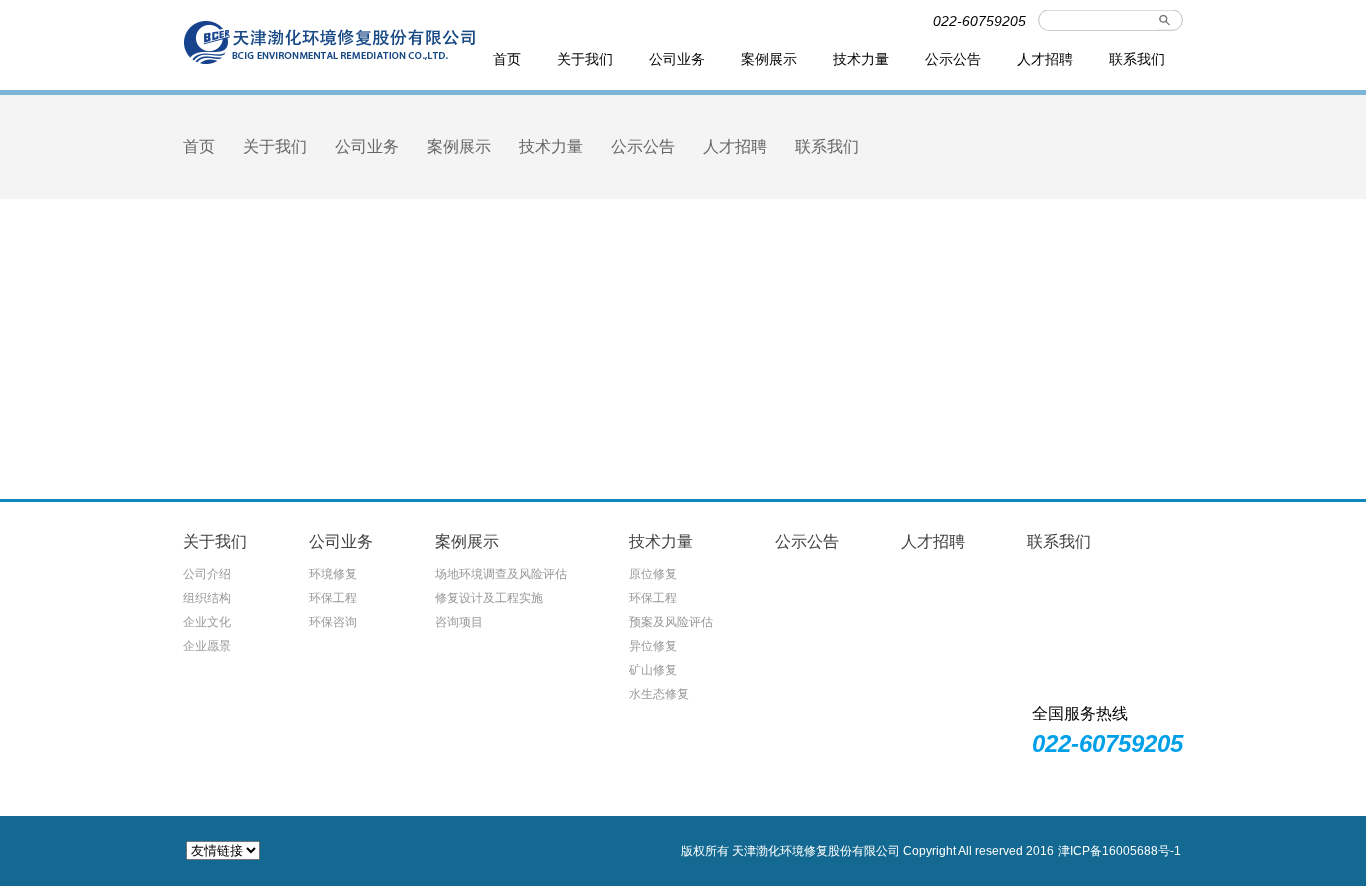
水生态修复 (659, 694)
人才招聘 (1045, 59)
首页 (507, 59)
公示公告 (953, 59)
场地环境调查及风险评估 (501, 574)
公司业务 (677, 59)
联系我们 (1137, 59)
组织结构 (207, 598)
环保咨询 (333, 622)
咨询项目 (459, 622)
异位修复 (653, 646)
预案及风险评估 (671, 622)
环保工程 (333, 598)
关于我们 (585, 59)
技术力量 (861, 59)
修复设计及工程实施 (489, 598)
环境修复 (333, 574)
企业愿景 (207, 646)
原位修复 (653, 574)
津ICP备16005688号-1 (1119, 851)
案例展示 (769, 59)
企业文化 (207, 622)
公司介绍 (207, 574)
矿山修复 (653, 670)
